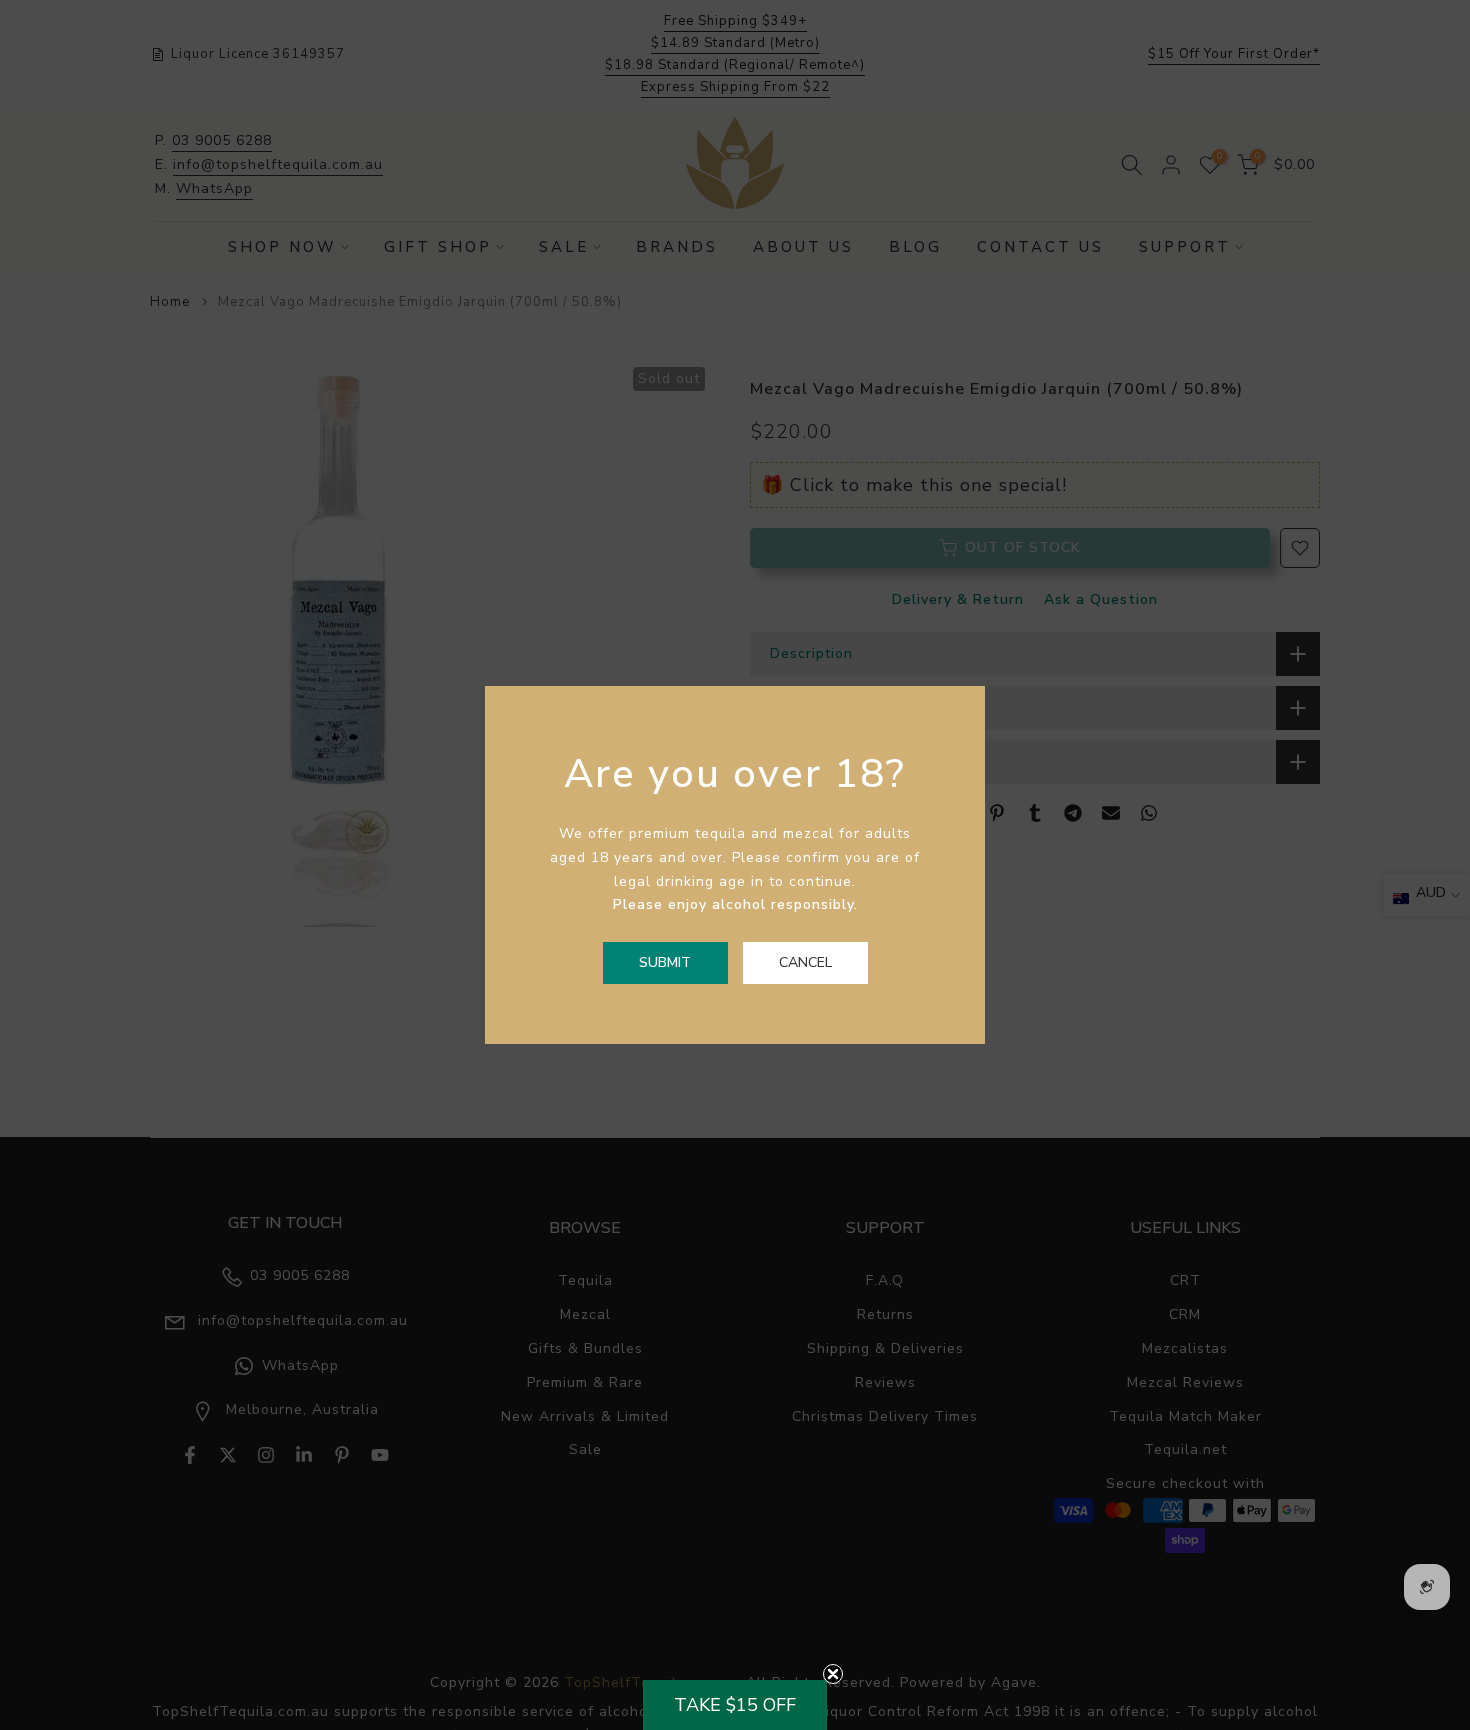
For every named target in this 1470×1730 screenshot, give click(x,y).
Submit (665, 962)
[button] (735, 1705)
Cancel (805, 962)
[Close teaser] (833, 1674)
